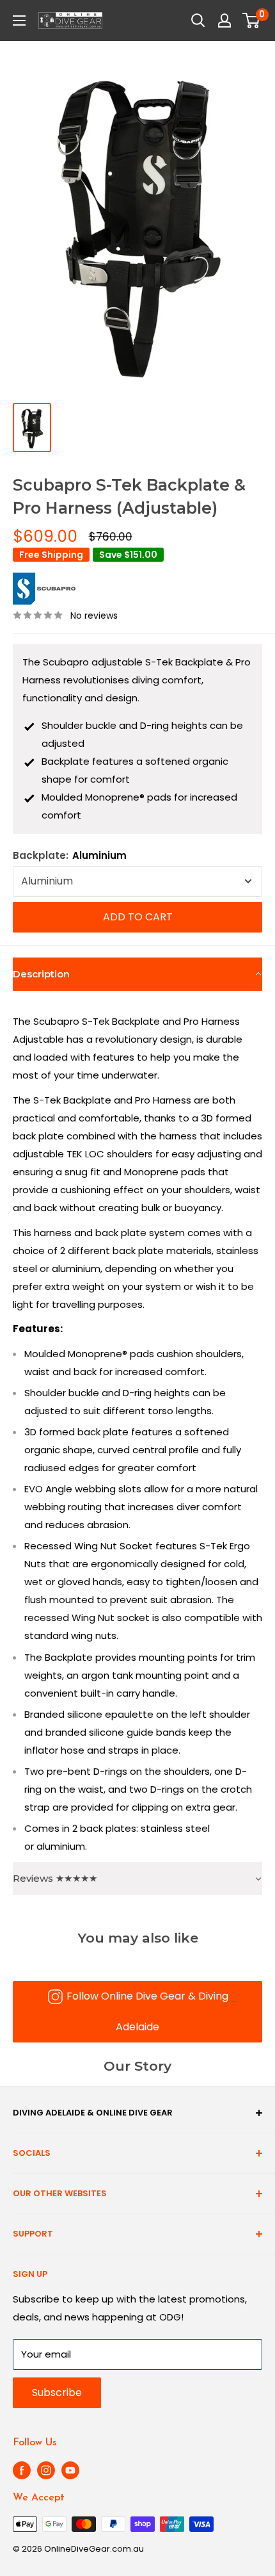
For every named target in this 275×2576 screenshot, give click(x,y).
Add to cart (138, 917)
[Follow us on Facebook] (22, 2470)
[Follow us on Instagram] (46, 2470)
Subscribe (57, 2393)
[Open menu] (19, 20)
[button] (137, 974)
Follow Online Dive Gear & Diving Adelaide (147, 2011)
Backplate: (70, 855)
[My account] (224, 20)
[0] (252, 20)
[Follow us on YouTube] (70, 2470)
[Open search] (198, 20)
